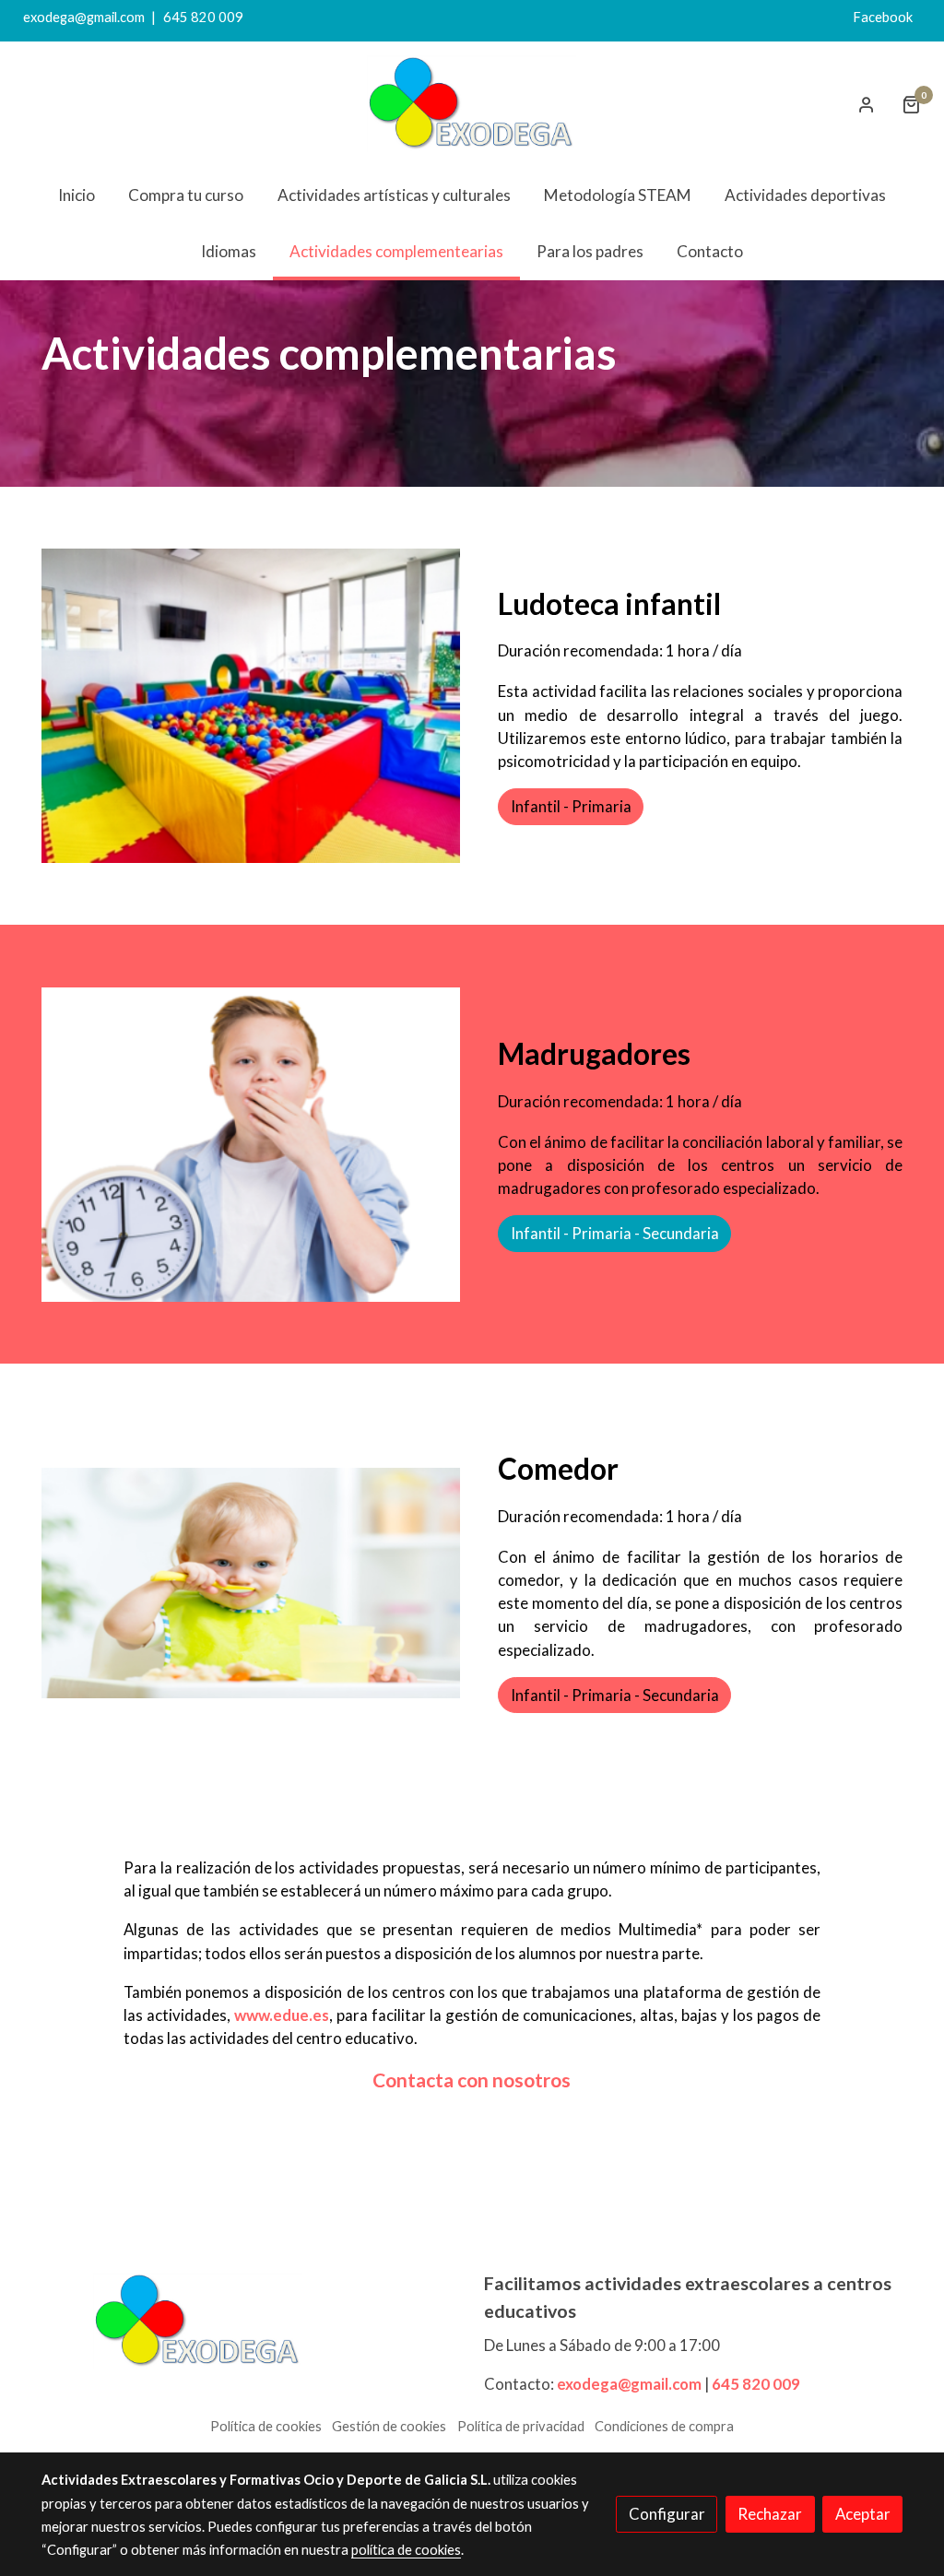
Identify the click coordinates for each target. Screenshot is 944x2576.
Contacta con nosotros (472, 2080)
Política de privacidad (521, 2426)
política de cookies (406, 2550)
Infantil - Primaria (571, 806)
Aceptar (863, 2514)
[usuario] (867, 104)
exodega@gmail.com (84, 17)
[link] (472, 105)
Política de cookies (266, 2426)
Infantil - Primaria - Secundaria (615, 1233)
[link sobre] (251, 2322)
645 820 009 (203, 17)
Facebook (887, 17)
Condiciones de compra (664, 2426)
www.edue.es (282, 2015)
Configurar (667, 2514)
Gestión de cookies (389, 2426)
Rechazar (770, 2514)
